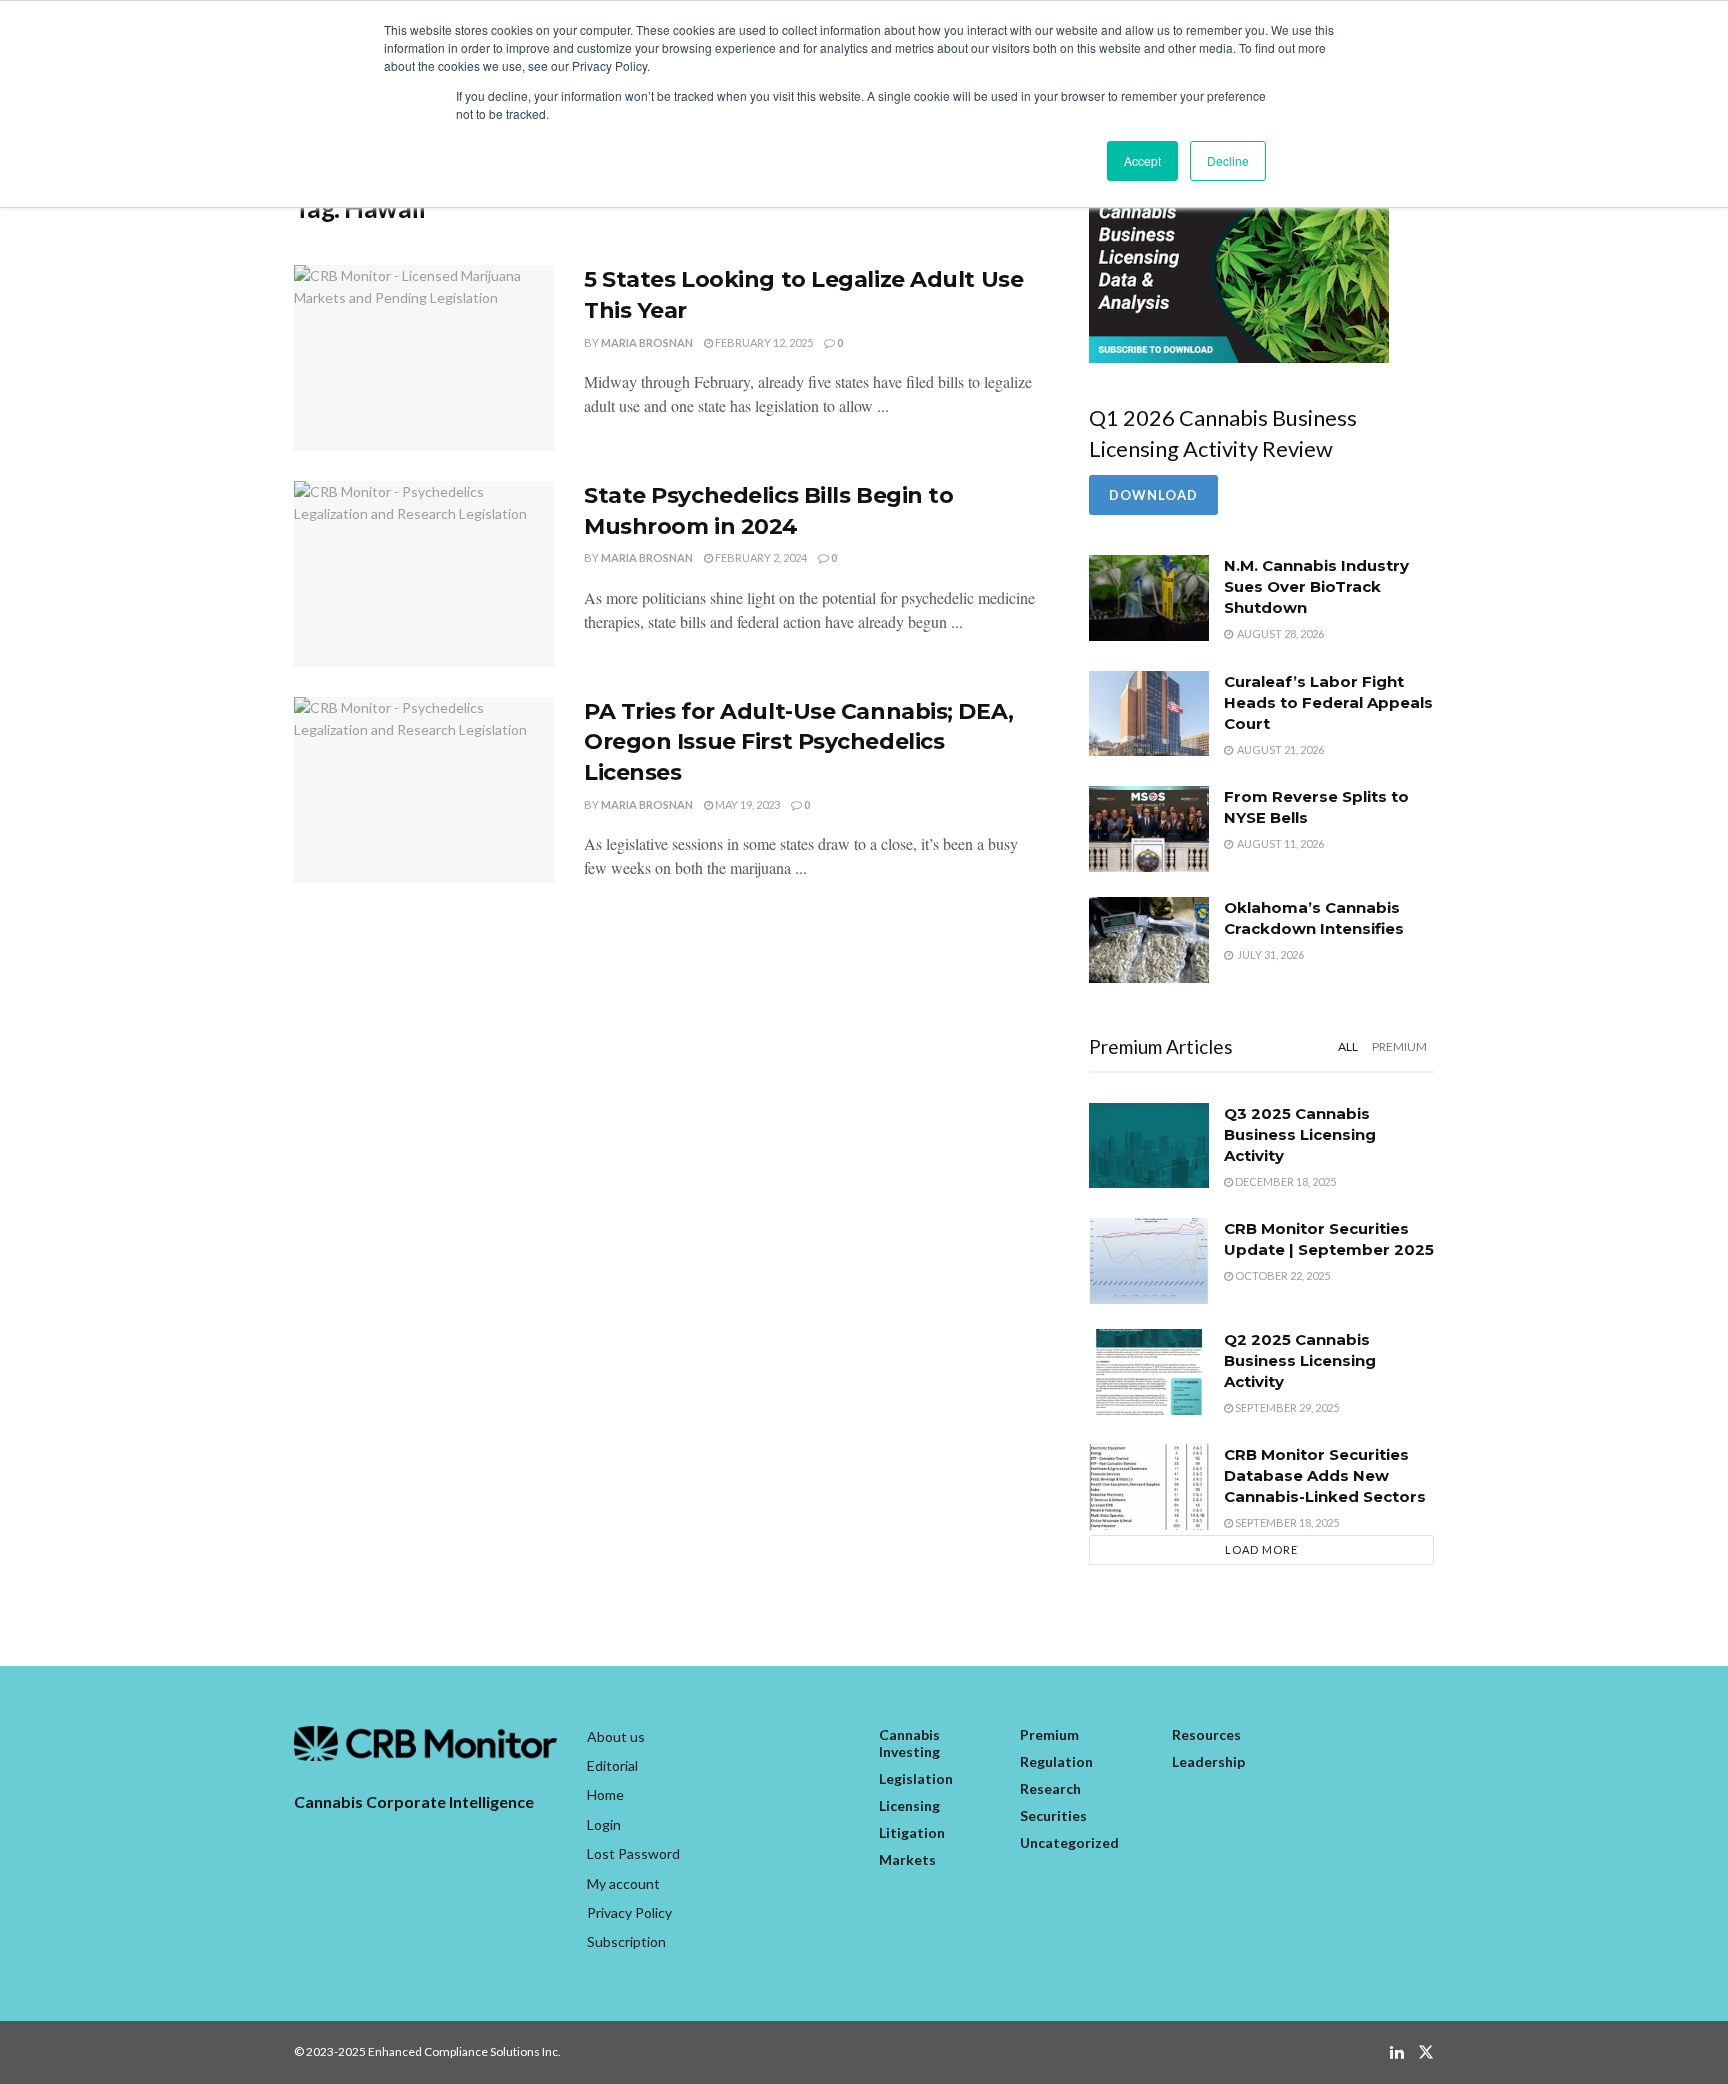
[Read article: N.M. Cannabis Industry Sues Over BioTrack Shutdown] (1149, 598)
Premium (1399, 1046)
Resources (1206, 1734)
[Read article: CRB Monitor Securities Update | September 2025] (1149, 1261)
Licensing (909, 1805)
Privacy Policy (629, 1912)
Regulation (1056, 1761)
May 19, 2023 (746, 804)
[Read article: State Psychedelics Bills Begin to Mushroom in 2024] (424, 574)
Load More (1261, 1549)
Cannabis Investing (909, 1743)
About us (616, 1736)
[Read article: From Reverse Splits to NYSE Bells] (1149, 829)
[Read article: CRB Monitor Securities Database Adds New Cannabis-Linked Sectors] (1149, 1487)
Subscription (626, 1941)
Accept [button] (1142, 160)
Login (604, 1824)
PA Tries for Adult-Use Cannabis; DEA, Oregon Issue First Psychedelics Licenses (799, 742)
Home (605, 1794)
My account (623, 1883)
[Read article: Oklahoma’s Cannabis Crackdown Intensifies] (1149, 940)
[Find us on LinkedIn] (1397, 2052)
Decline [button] (1228, 160)
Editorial (612, 1765)
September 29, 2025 (1286, 1407)
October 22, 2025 (1281, 1275)
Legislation (916, 1778)
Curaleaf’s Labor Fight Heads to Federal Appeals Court (1328, 702)
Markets (907, 1859)
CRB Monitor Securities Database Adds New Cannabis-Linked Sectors (1325, 1475)
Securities (1053, 1815)
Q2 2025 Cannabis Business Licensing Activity (1300, 1360)
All (1348, 1046)
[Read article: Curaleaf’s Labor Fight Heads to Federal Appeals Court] (1149, 714)
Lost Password (633, 1853)
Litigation (912, 1832)
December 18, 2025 (1284, 1181)
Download (1153, 495)
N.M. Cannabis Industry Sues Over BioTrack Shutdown (1316, 586)
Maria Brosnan (647, 342)
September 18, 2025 (1286, 1522)
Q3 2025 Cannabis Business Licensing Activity (1300, 1134)
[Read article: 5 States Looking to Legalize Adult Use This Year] (424, 358)
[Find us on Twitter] (1426, 2052)
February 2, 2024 (760, 557)
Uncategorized (1069, 1842)
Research (1050, 1788)
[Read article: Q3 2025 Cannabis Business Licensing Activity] (1149, 1146)
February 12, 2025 (763, 342)
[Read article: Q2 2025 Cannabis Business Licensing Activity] (1149, 1372)
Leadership (1208, 1761)
